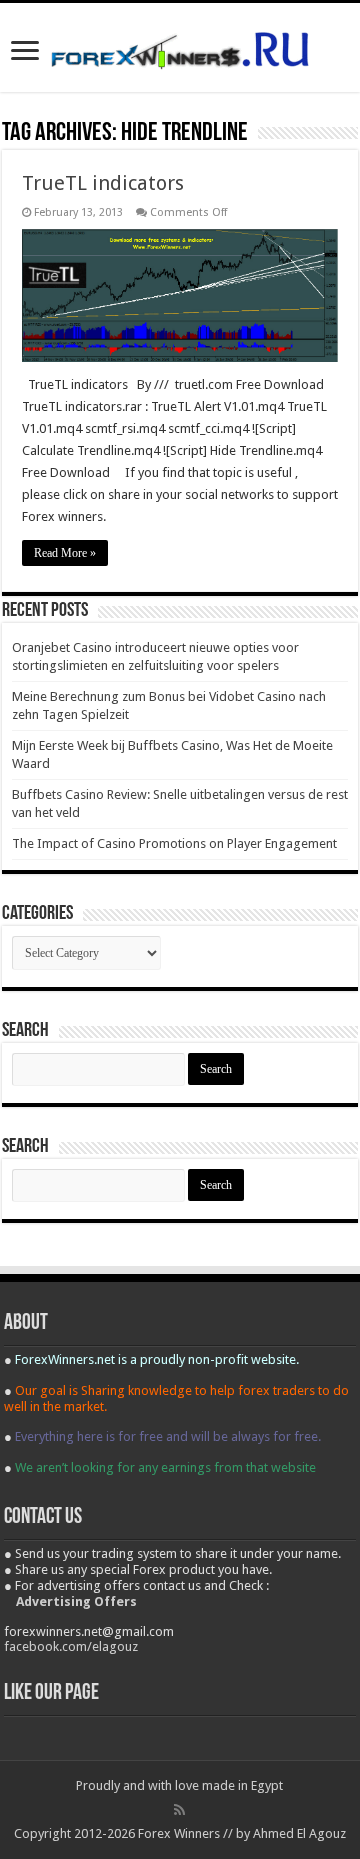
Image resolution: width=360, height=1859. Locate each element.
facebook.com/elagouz (71, 1646)
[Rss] (179, 1810)
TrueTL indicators (103, 183)
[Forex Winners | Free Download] (180, 47)
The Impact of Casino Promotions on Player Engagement (174, 843)
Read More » (65, 553)
